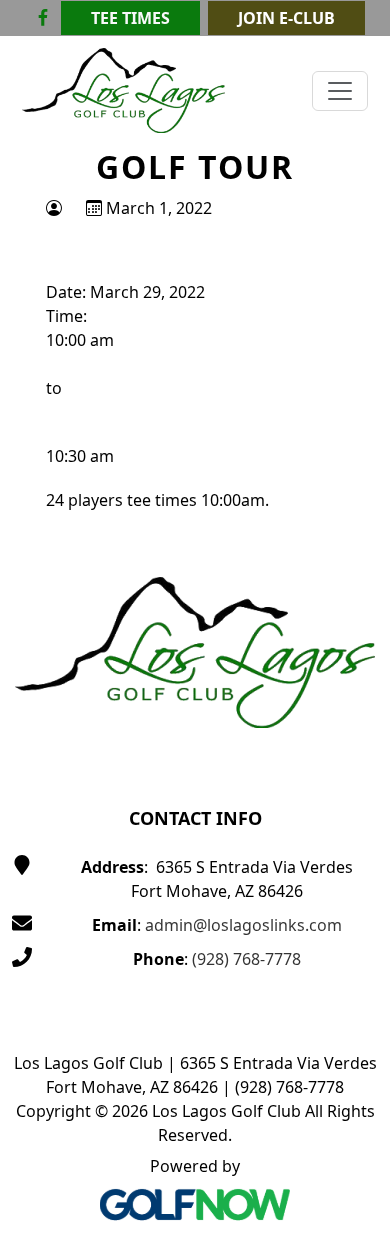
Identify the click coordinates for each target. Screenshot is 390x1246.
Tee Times (130, 18)
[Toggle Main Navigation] (340, 91)
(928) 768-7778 (246, 959)
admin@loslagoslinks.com (243, 925)
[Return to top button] (351, 494)
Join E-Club (286, 18)
